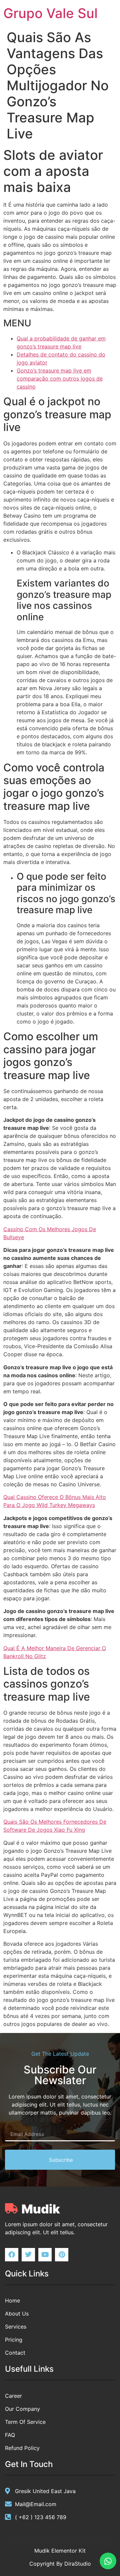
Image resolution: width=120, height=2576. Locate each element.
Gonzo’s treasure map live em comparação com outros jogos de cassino (60, 379)
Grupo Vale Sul (50, 13)
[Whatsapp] (108, 2561)
